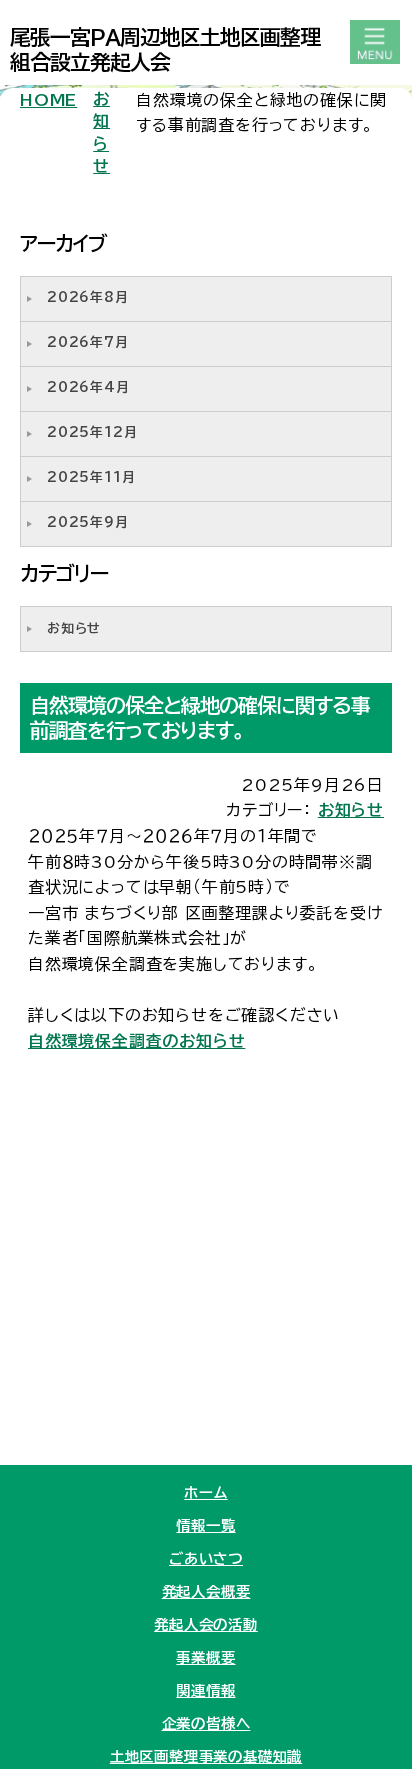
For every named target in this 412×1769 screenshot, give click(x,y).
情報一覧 (205, 1525)
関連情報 (205, 1690)
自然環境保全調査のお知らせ (136, 1041)
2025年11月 (91, 477)
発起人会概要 (206, 1591)
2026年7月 (88, 342)
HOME (48, 100)
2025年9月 (88, 522)
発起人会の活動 (206, 1624)
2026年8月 (88, 297)
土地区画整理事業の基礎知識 (206, 1756)
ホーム (205, 1492)
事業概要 (205, 1657)
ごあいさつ (206, 1558)
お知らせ (101, 132)
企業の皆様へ (206, 1723)
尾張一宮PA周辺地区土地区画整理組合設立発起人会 (165, 49)
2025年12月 (92, 432)
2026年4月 (88, 387)
